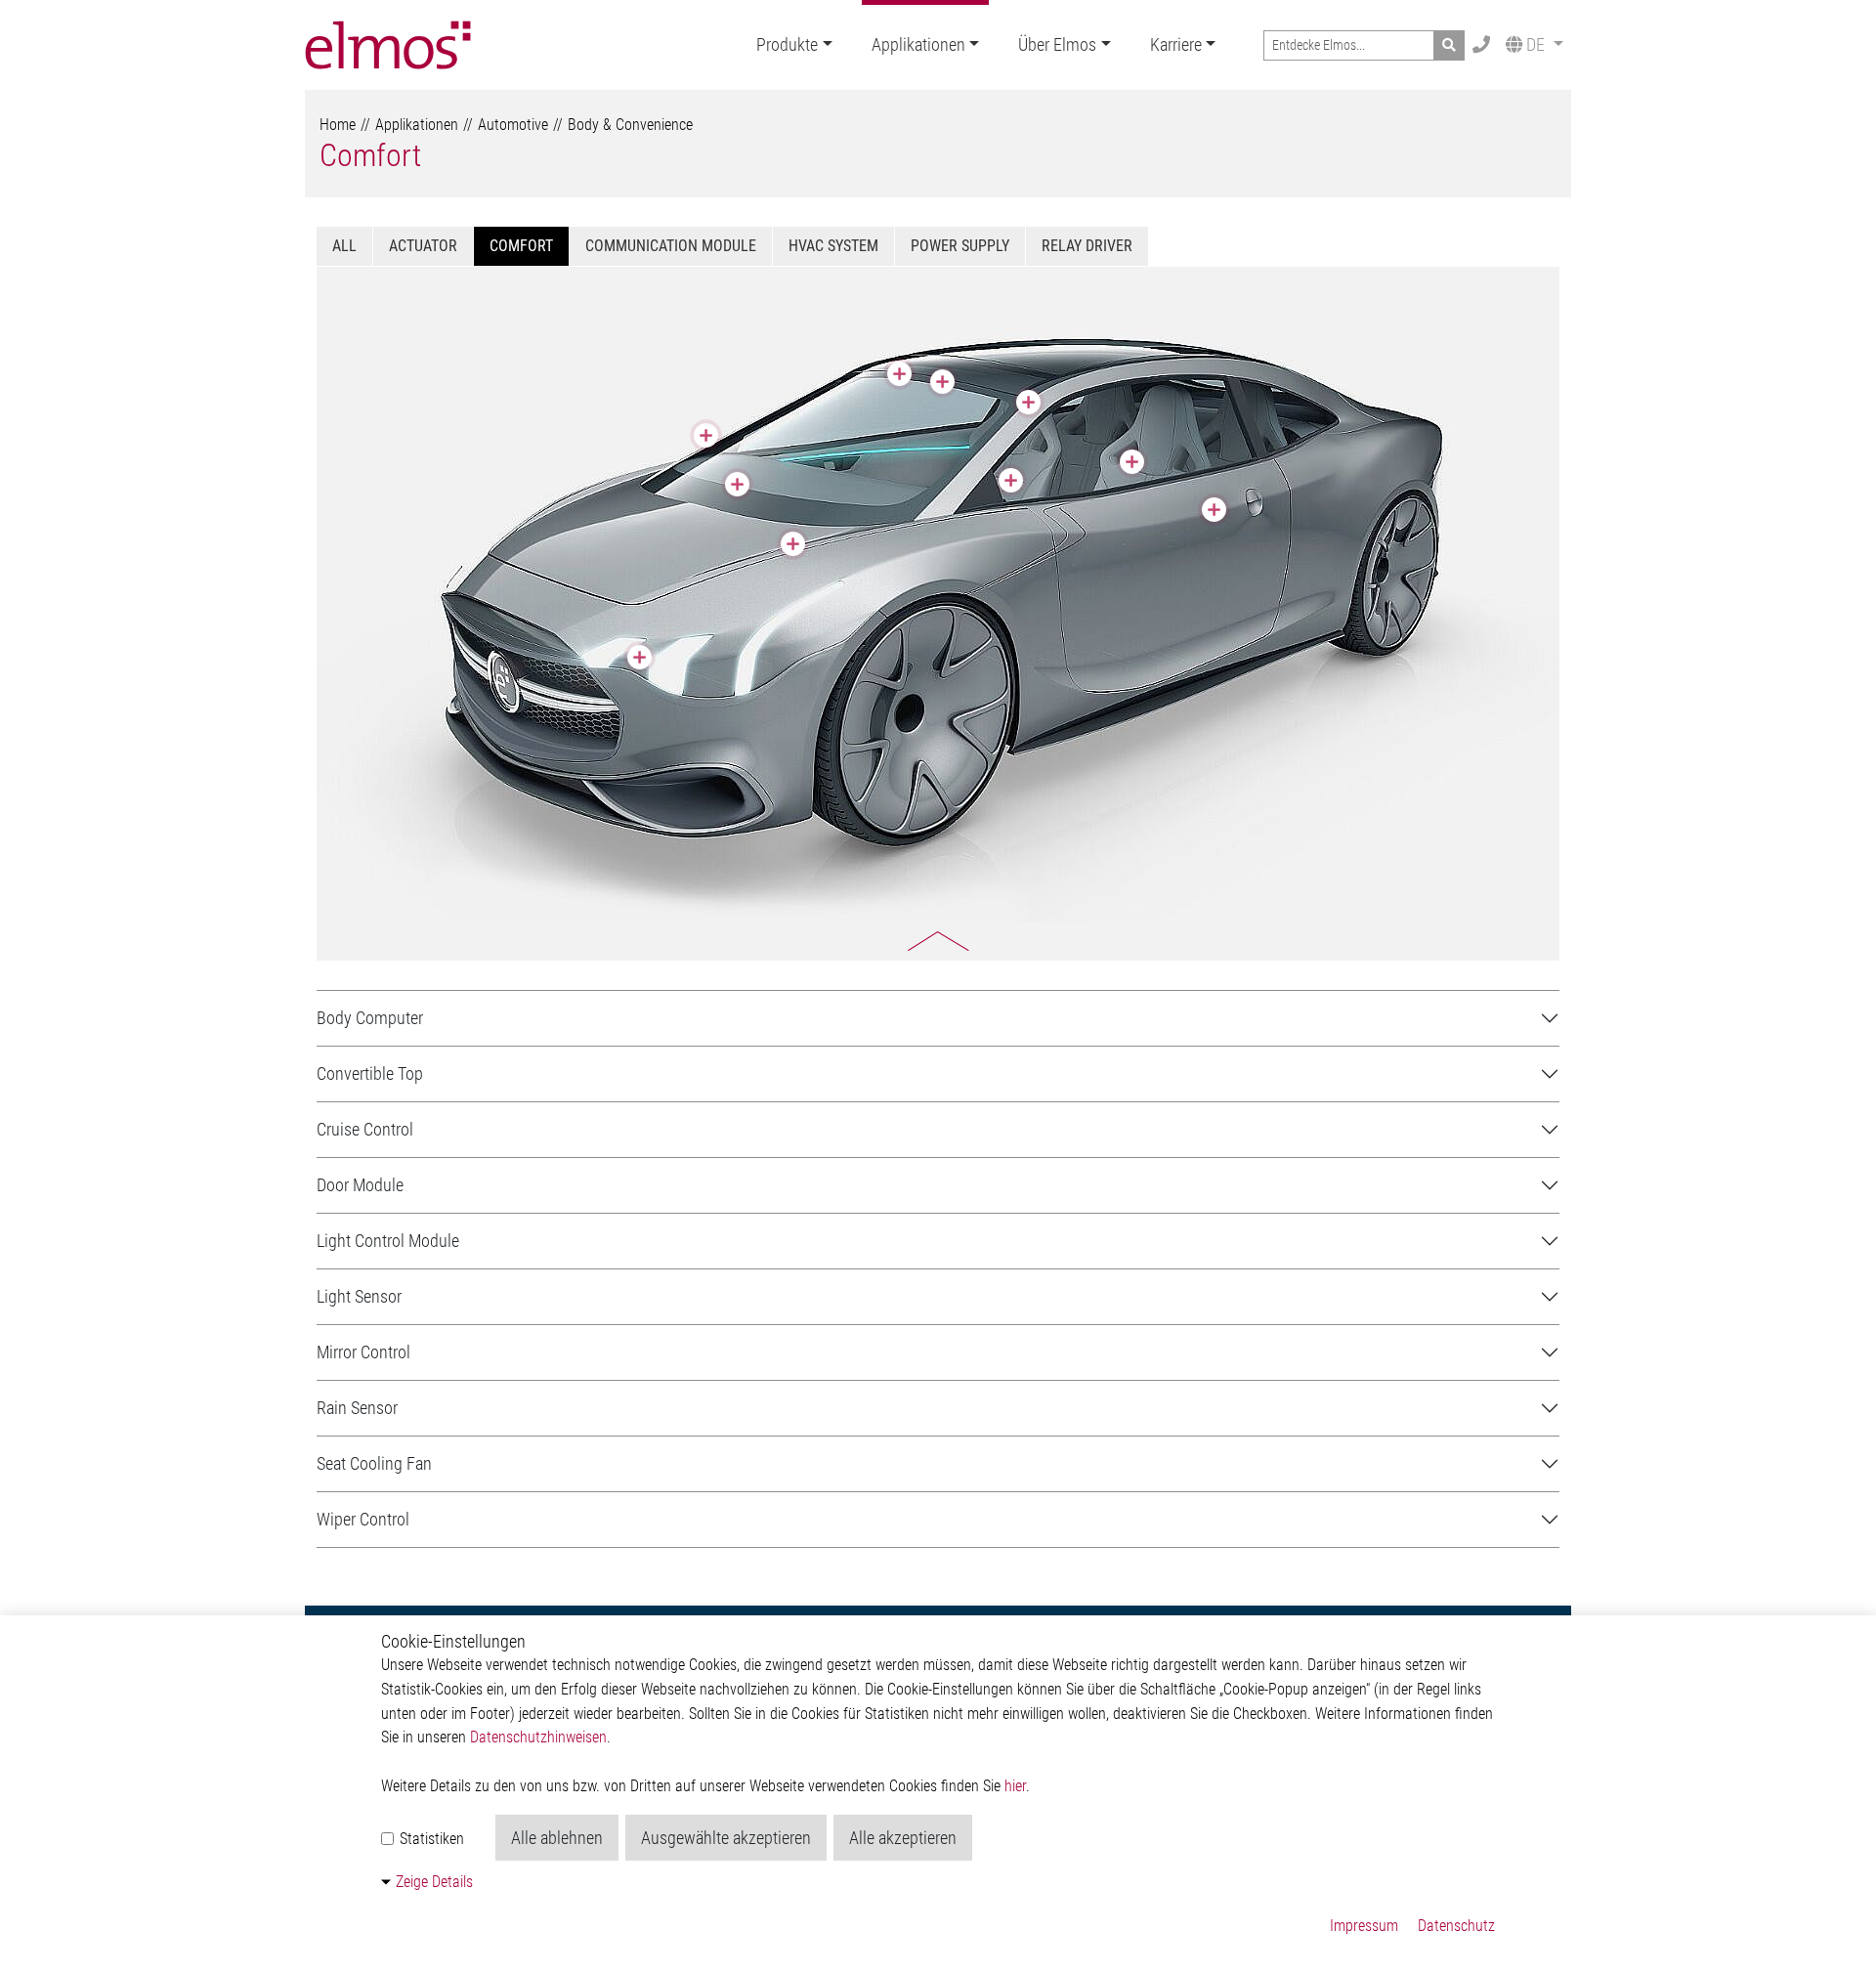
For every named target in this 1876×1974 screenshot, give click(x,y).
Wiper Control (363, 1519)
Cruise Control (365, 1129)
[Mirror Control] (706, 435)
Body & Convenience (630, 125)
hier (1015, 1786)
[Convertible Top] (1028, 402)
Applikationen (918, 44)
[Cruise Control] (1011, 480)
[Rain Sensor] (942, 382)
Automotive (513, 125)
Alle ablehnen (557, 1838)
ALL (344, 246)
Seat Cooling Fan (374, 1463)
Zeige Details (434, 1882)
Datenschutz (1456, 1926)
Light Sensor (359, 1296)
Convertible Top (370, 1073)
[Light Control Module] (640, 657)
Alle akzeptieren (903, 1838)
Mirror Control (363, 1352)
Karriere (1176, 44)
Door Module (360, 1185)
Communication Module (671, 246)
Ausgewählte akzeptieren (726, 1838)
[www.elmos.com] (388, 45)
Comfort (370, 155)
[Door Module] (1214, 510)
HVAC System (833, 246)
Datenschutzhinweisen (538, 1737)
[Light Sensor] (899, 374)
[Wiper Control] (737, 484)
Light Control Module (388, 1241)
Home (338, 125)
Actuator (423, 246)
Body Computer (370, 1018)
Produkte (787, 44)
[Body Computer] (793, 544)
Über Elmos (1057, 44)
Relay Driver (1087, 246)
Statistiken (430, 1839)
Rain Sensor (357, 1408)
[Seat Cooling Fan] (1132, 462)
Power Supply (960, 246)
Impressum (1364, 1926)
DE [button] (1535, 44)
